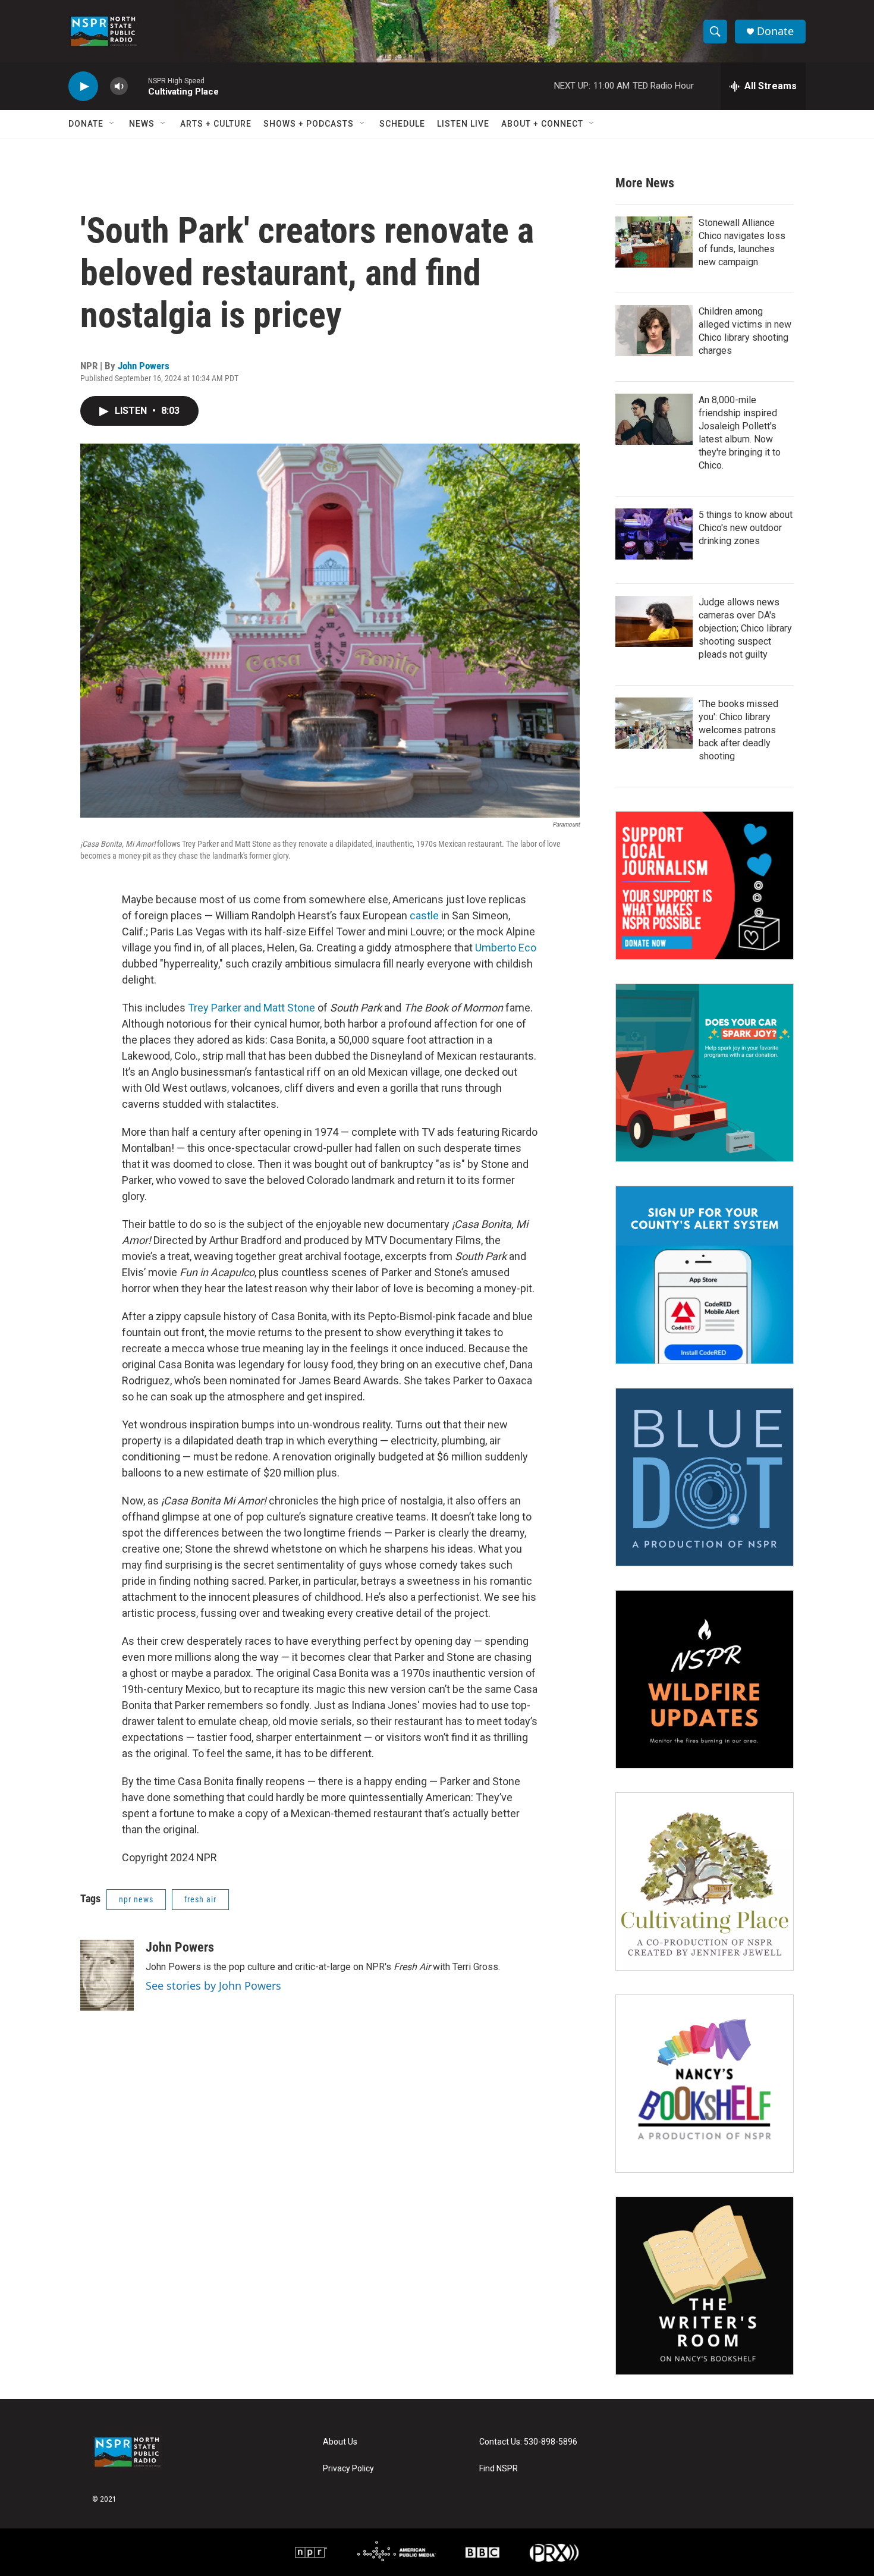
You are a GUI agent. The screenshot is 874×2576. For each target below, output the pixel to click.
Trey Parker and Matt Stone (251, 1008)
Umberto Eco (506, 948)
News (142, 124)
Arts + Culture (216, 124)
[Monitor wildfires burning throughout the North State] (705, 1679)
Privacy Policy (348, 2469)
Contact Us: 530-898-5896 (528, 2442)
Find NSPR (499, 2469)
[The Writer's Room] (705, 2286)
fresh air (200, 1899)
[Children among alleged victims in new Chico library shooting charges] (654, 331)
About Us (340, 2442)
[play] (83, 87)
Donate (775, 31)
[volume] (119, 87)
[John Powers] (107, 1975)
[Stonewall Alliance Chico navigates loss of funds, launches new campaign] (654, 242)
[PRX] (554, 2552)
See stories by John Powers (213, 1986)
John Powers (144, 366)
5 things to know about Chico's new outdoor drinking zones (746, 528)
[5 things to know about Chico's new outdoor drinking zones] (654, 534)
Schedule (402, 124)
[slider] (138, 86)
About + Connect (542, 124)
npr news (136, 1899)
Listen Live (463, 124)
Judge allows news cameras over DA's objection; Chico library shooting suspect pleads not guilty (745, 628)
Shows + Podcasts (309, 124)
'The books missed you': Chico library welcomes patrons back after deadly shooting (738, 730)
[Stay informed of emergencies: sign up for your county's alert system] (705, 1275)
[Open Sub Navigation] (112, 124)
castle (424, 915)
